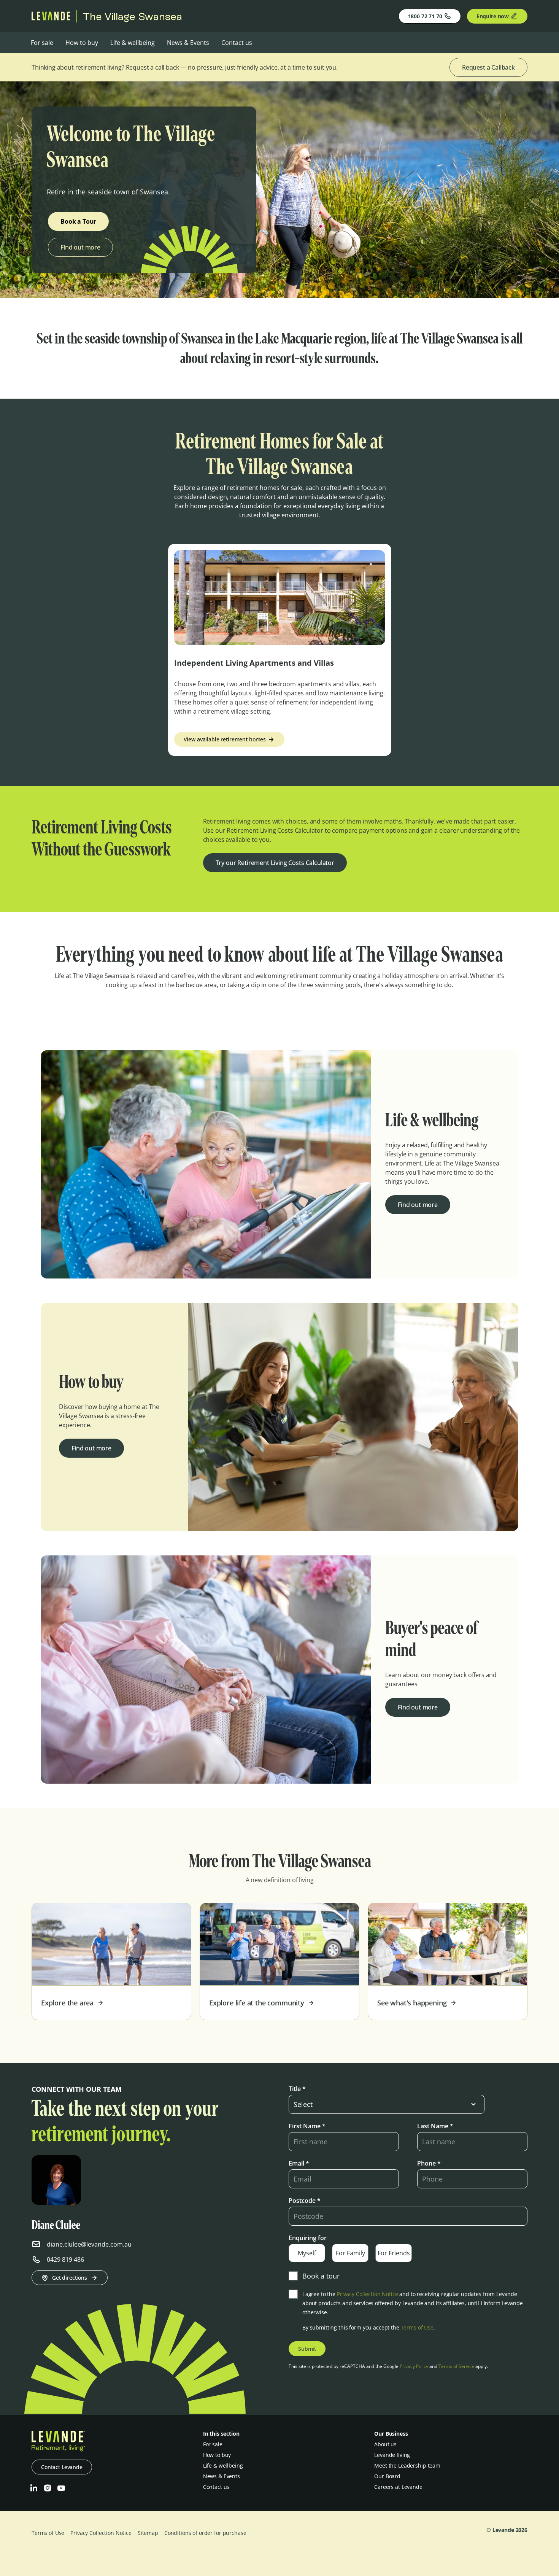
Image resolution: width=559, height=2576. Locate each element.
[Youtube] (61, 2488)
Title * (297, 2089)
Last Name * (435, 2126)
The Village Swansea (133, 16)
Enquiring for (308, 2238)
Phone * (429, 2163)
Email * (299, 2163)
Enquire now (493, 16)
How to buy (82, 43)
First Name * (307, 2126)
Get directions (70, 2278)
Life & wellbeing (133, 43)
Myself (307, 2253)
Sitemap (148, 2533)
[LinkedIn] (34, 2488)
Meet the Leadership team (407, 2465)
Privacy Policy (414, 2366)
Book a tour (321, 2276)
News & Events (188, 43)
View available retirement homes (225, 739)
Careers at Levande (398, 2487)
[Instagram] (48, 2488)
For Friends (394, 2253)
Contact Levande (62, 2467)
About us (385, 2444)
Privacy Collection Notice (368, 2294)
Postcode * (305, 2201)
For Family (350, 2253)
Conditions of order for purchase (205, 2533)
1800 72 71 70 (425, 16)
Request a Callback (488, 67)
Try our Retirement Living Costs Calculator (275, 863)
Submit (307, 2349)
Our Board (387, 2476)
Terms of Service (456, 2366)
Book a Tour (78, 221)
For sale (42, 43)
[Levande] (51, 18)
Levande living (392, 2455)
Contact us (237, 43)
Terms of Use (417, 2327)
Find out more (80, 247)
